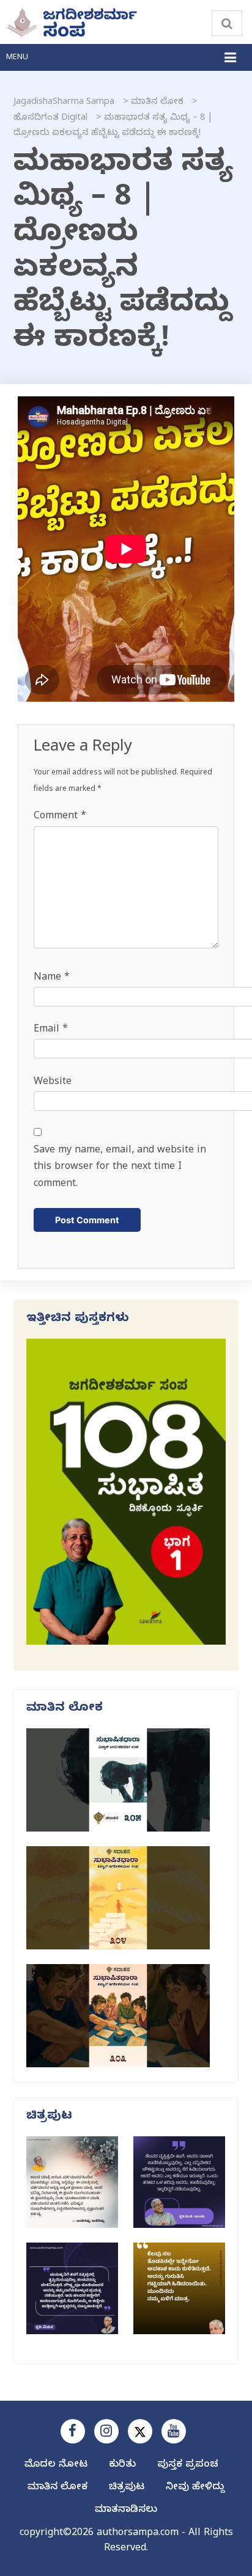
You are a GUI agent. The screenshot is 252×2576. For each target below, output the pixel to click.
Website (53, 1083)
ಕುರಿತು (122, 2465)
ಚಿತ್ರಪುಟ (127, 2488)
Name (52, 978)
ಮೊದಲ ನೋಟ (56, 2465)
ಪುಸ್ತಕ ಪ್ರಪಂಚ (188, 2465)
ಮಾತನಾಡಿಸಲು (126, 2511)
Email (51, 1030)
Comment (60, 817)
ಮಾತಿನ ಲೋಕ (57, 2488)
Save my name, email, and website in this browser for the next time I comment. (120, 1168)
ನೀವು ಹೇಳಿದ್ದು (195, 2488)
